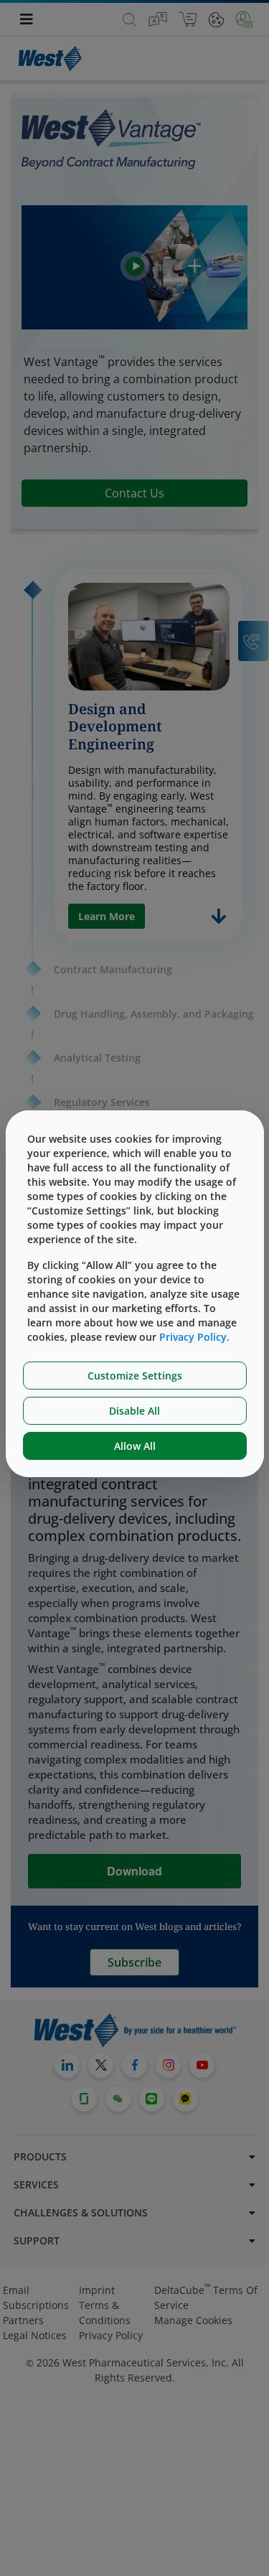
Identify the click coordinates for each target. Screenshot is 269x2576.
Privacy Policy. (194, 1337)
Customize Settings (135, 1376)
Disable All (134, 1411)
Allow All (135, 1446)
